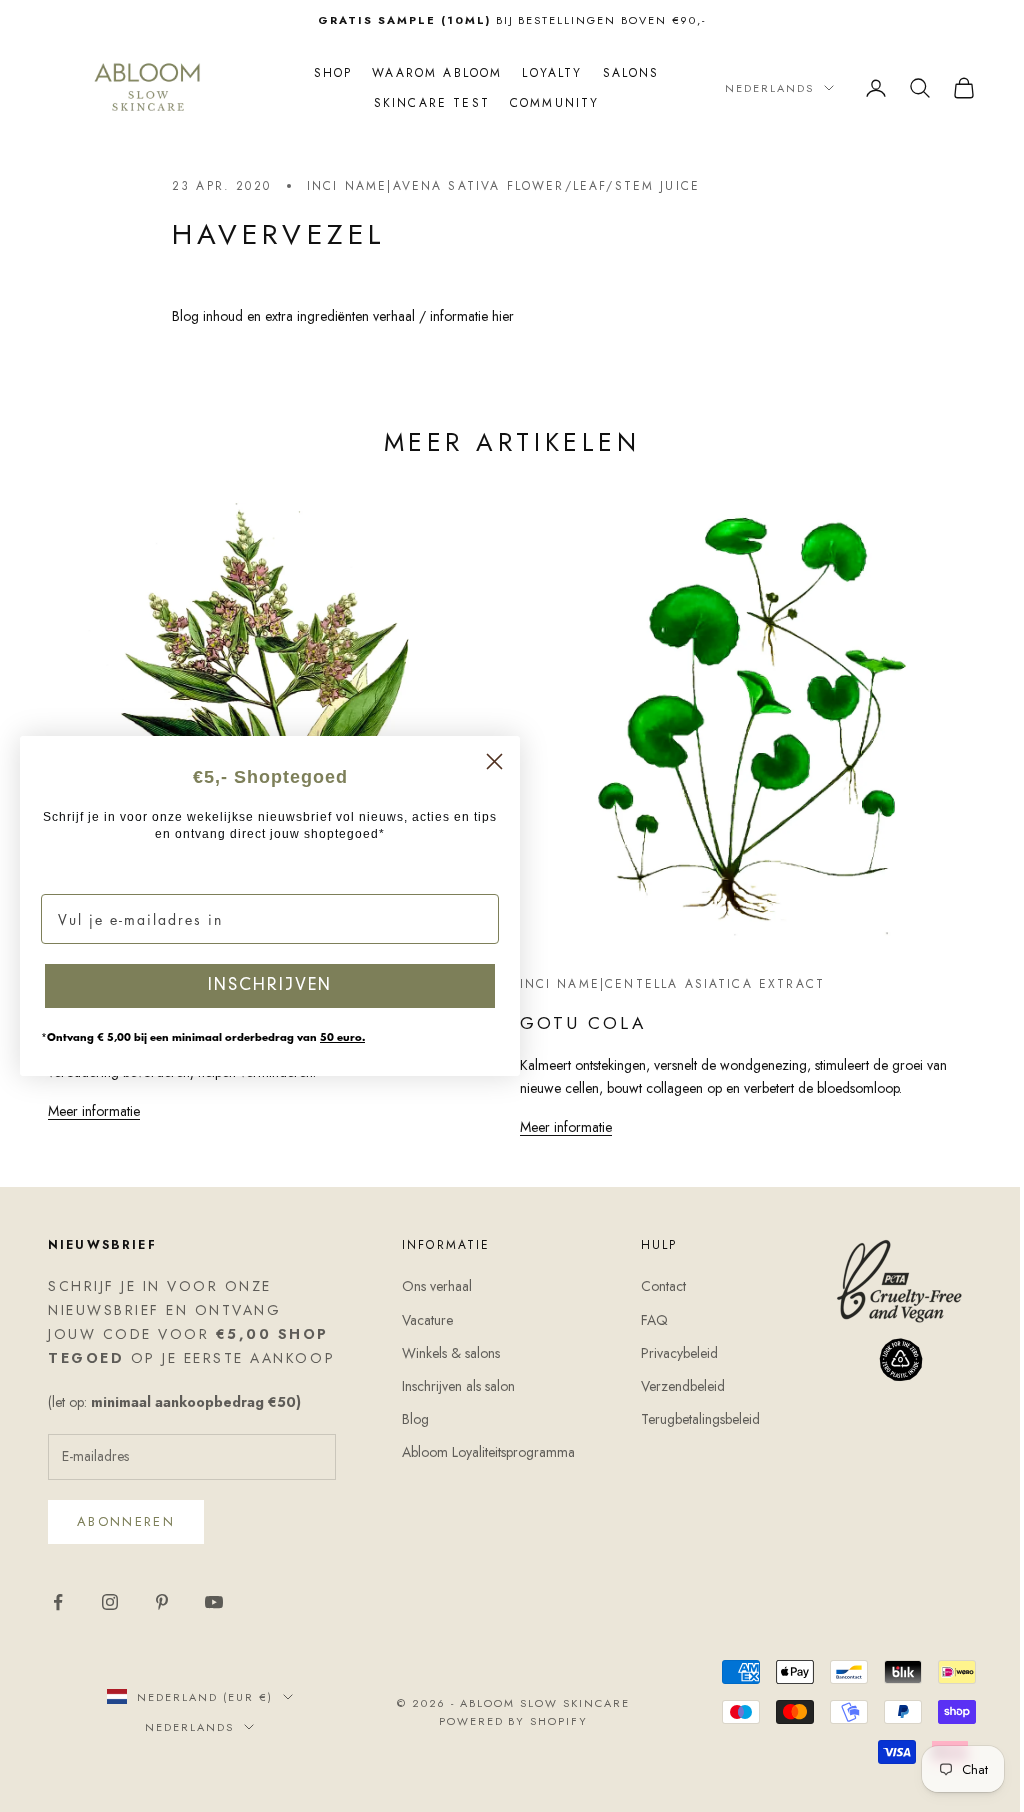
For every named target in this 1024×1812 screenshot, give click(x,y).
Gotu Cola (575, 1016)
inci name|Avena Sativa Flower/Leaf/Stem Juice (495, 186)
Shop (325, 73)
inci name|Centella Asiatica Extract (665, 976)
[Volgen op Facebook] (58, 1606)
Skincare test (424, 103)
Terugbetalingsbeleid (690, 1423)
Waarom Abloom (430, 73)
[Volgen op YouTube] (214, 1606)
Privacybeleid (669, 1357)
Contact (653, 1291)
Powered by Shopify (506, 1725)
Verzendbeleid (673, 1390)
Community (546, 103)
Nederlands (754, 88)
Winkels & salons (446, 1357)
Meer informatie (94, 1132)
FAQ (644, 1324)
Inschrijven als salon (453, 1390)
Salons (623, 73)
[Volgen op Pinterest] (162, 1606)
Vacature (422, 1324)
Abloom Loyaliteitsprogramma (483, 1457)
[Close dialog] (494, 761)
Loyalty (545, 73)
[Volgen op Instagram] (110, 1606)
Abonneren (126, 1526)
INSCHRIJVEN (270, 986)
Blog (410, 1423)
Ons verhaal (432, 1291)
